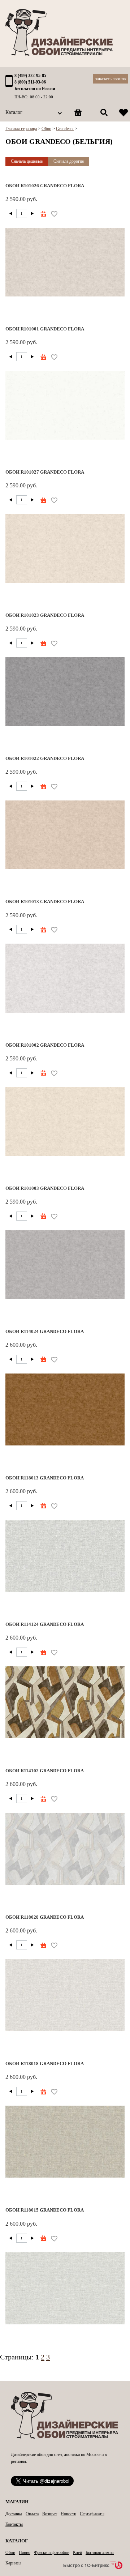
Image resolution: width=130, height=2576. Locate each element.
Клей (77, 2552)
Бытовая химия (100, 2552)
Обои (10, 2552)
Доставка (14, 2514)
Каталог (14, 112)
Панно (25, 2552)
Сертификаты (92, 2514)
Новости (68, 2514)
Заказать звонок (111, 79)
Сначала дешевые (27, 161)
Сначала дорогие (69, 161)
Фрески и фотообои (52, 2552)
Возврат (50, 2514)
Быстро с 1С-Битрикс (86, 2565)
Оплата (32, 2514)
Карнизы (13, 2563)
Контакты (14, 2524)
